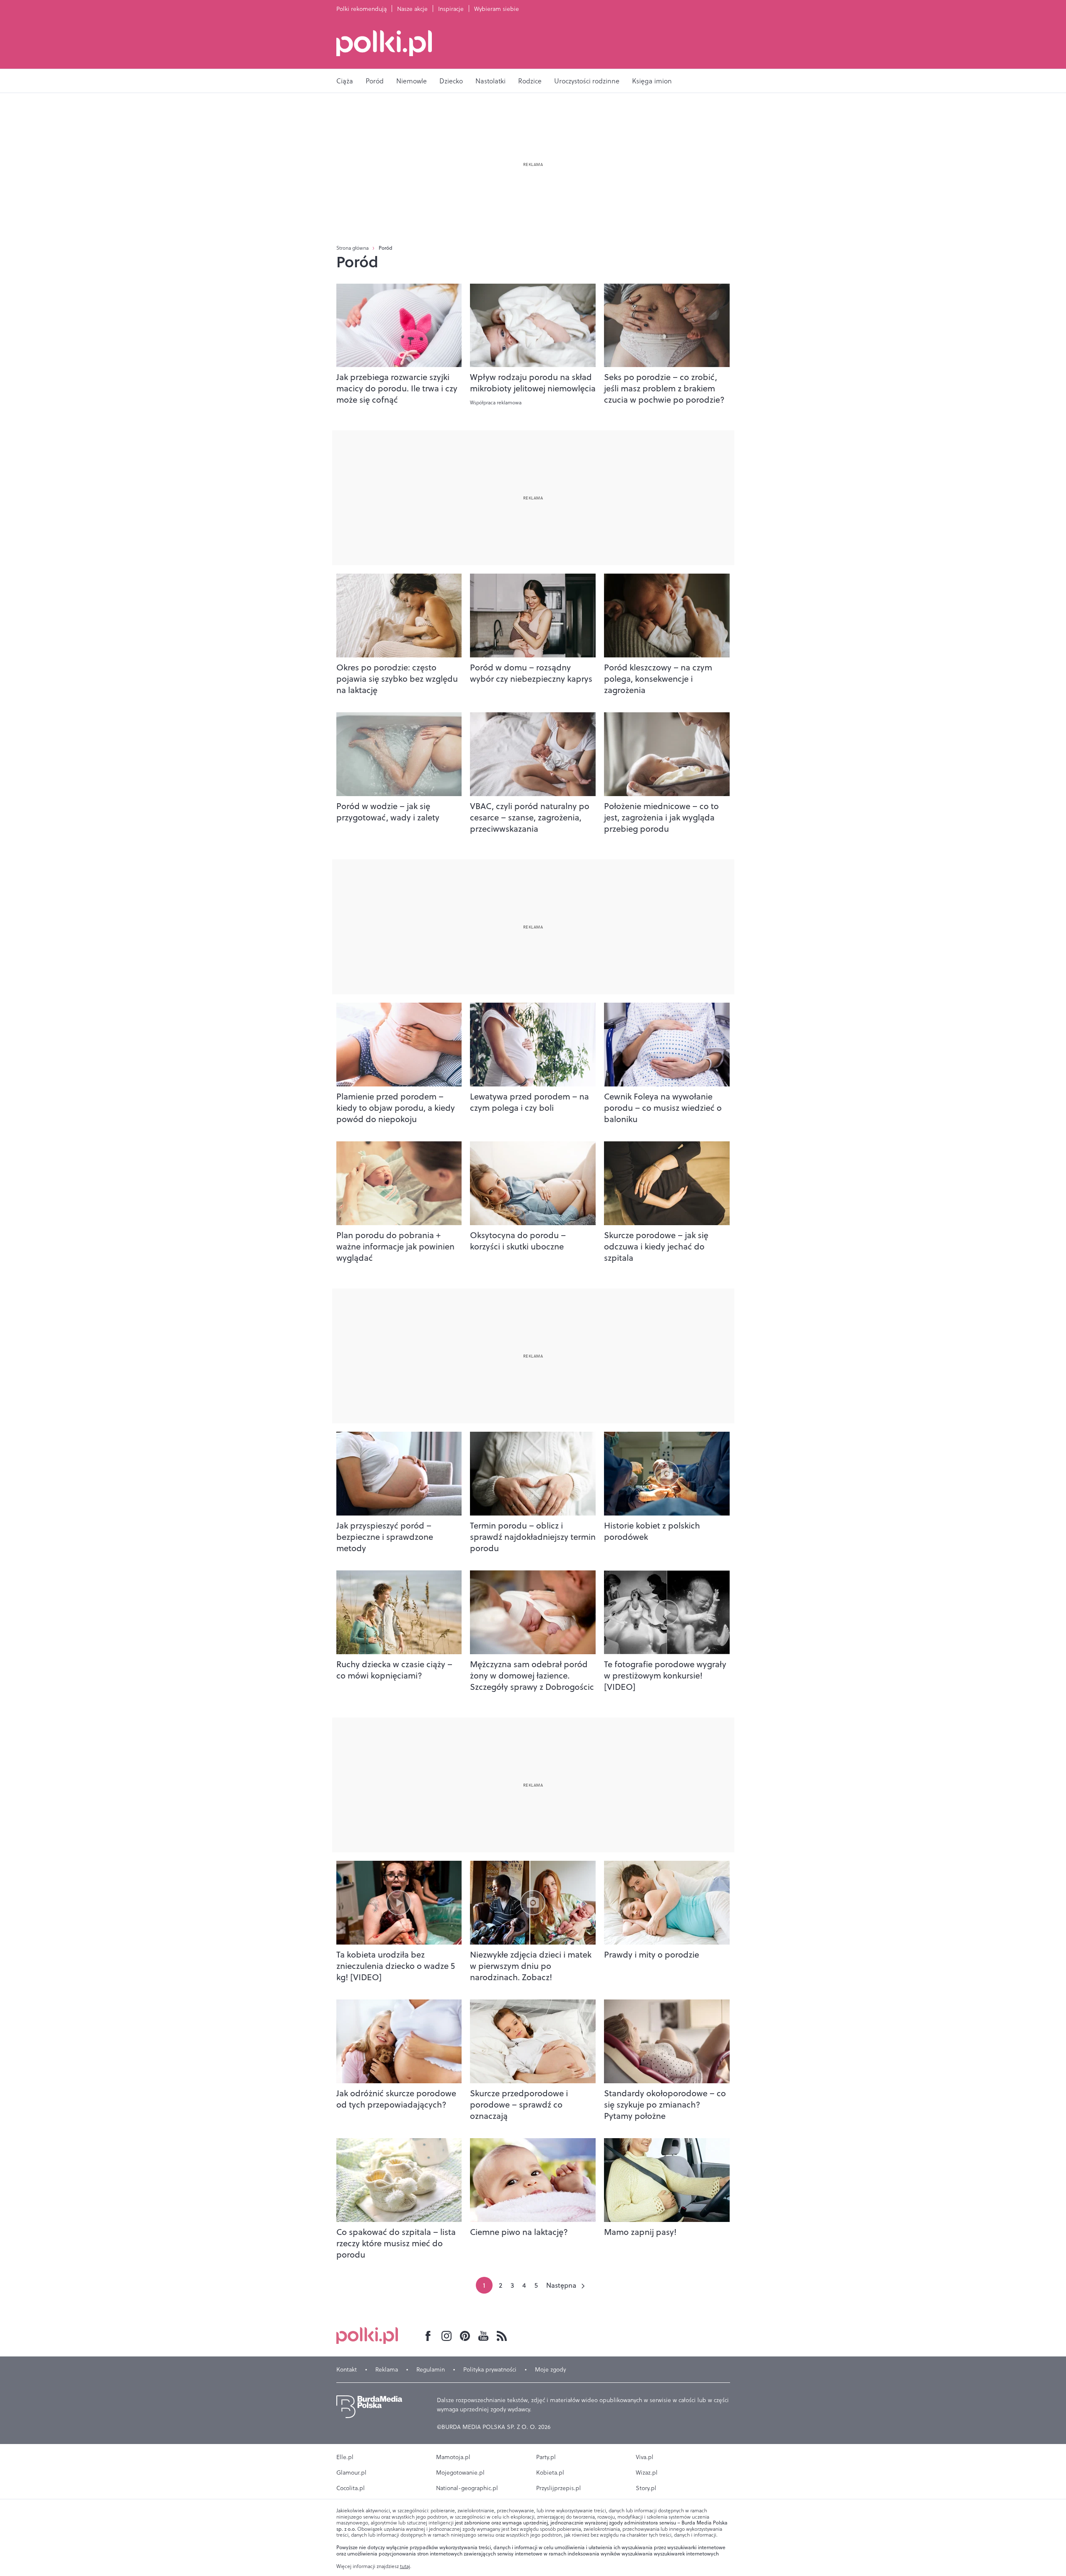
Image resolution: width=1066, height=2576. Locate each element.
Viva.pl (645, 2457)
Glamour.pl (351, 2473)
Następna (561, 2285)
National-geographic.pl (467, 2488)
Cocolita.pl (351, 2488)
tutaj (405, 2566)
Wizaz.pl (647, 2473)
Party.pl (546, 2457)
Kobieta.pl (550, 2473)
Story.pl (646, 2488)
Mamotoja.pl (453, 2457)
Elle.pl (345, 2457)
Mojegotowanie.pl (460, 2473)
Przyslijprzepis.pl (559, 2488)
